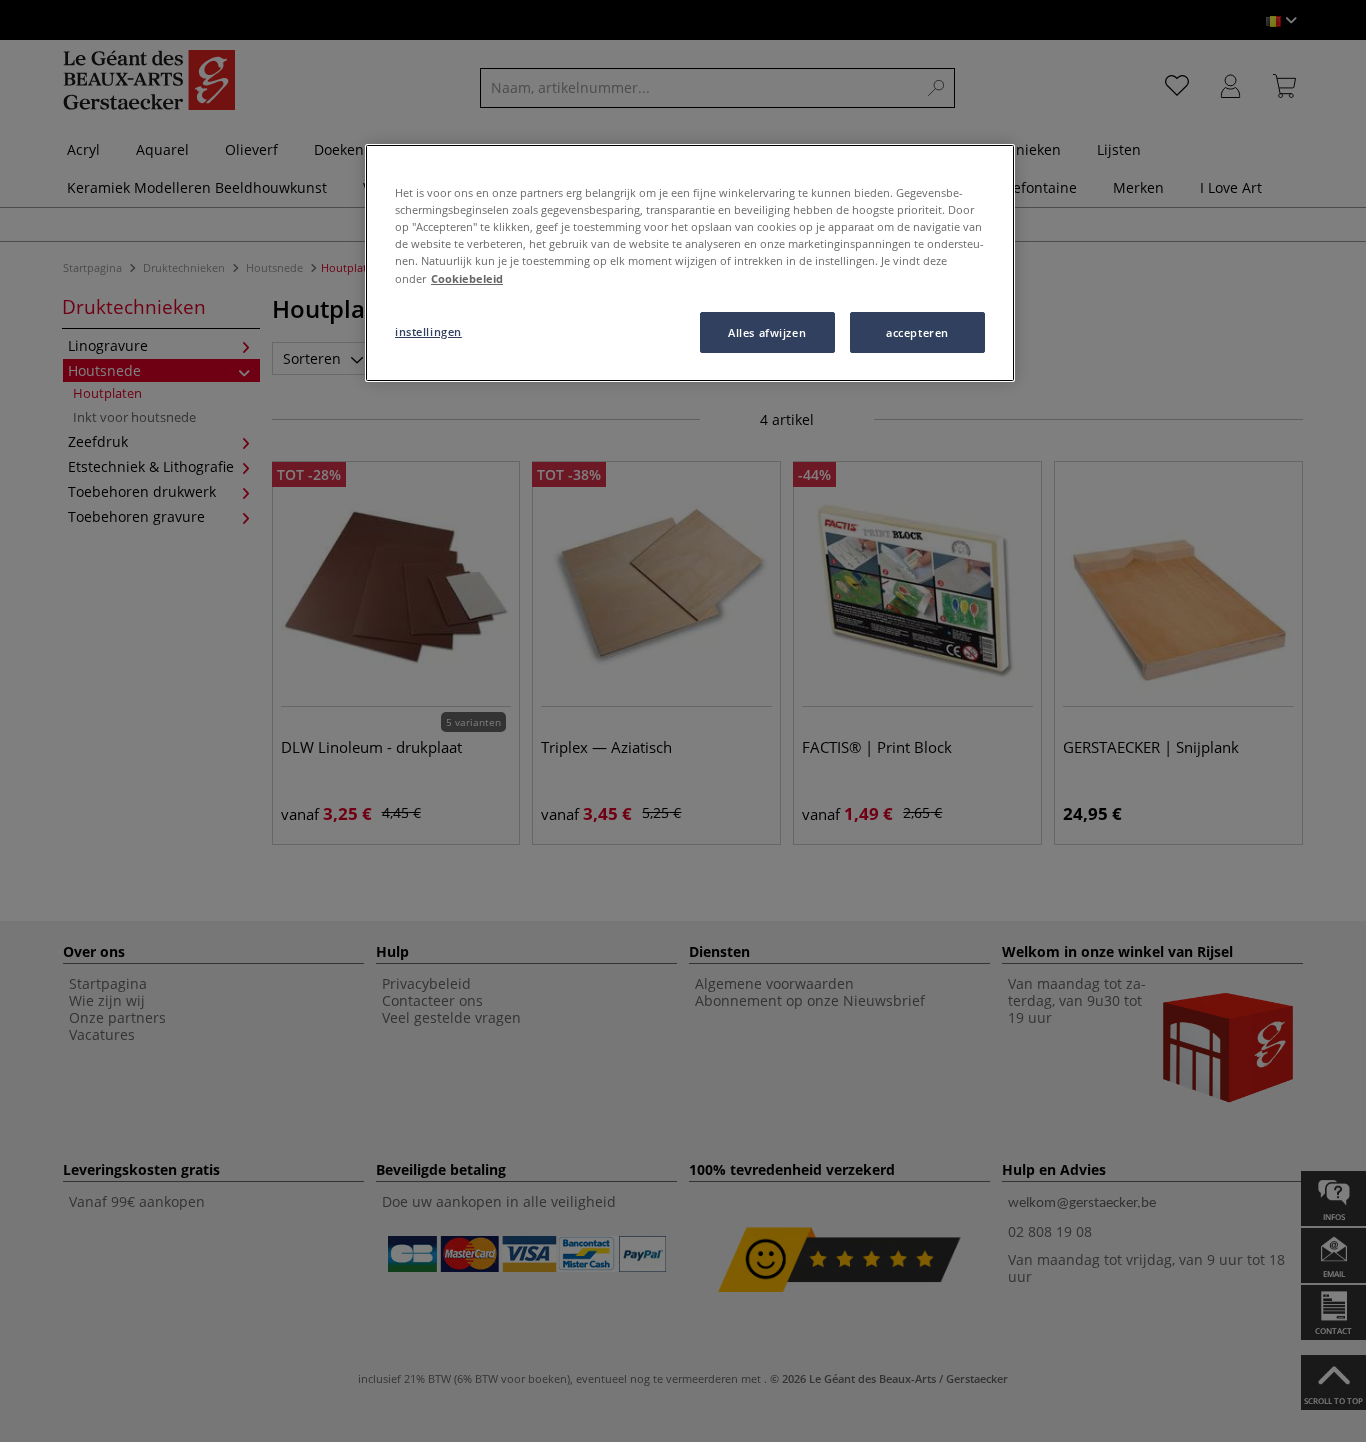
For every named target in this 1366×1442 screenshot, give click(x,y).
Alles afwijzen (767, 332)
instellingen (428, 331)
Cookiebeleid (467, 278)
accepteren (917, 332)
